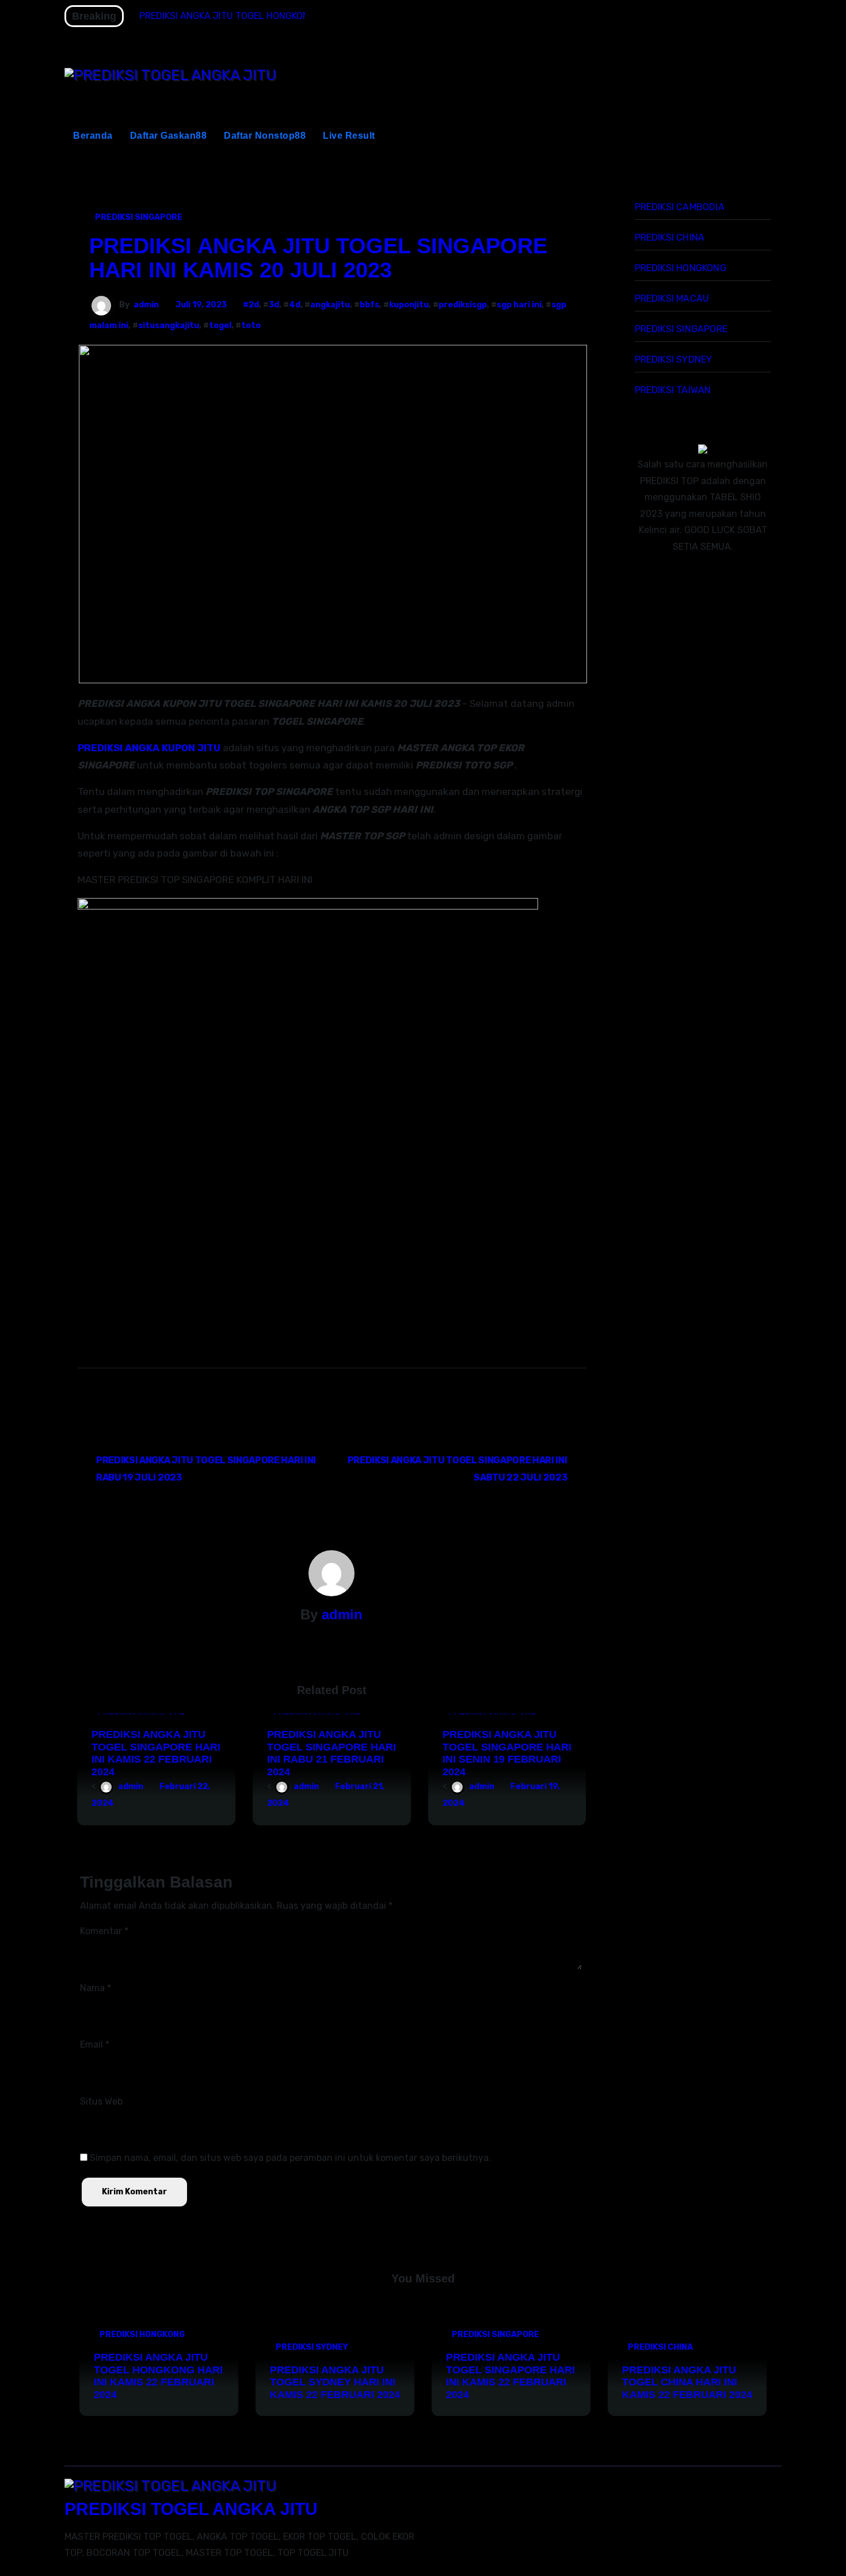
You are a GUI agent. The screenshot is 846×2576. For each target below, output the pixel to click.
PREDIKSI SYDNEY (674, 359)
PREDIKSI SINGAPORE (139, 217)
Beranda (93, 136)
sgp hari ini (519, 305)
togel (220, 326)
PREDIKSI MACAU (672, 298)
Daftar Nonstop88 (265, 136)
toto (251, 326)
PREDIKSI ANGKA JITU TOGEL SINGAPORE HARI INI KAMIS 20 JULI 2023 (318, 258)
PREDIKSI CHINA (670, 237)
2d (254, 305)
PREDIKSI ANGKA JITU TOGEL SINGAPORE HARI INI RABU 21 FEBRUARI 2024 (331, 1753)
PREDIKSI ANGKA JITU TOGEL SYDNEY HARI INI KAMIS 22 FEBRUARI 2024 (335, 2382)
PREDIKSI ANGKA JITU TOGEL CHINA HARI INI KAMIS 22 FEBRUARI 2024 (687, 2382)
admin (146, 305)
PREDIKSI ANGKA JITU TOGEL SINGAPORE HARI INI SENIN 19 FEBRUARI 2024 (507, 1753)
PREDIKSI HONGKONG (681, 268)
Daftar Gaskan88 (169, 136)
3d (274, 305)
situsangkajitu (169, 326)
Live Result (349, 136)
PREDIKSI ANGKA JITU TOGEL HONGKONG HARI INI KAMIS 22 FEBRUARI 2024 (158, 2376)
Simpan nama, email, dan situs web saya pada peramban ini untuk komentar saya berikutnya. (290, 2158)
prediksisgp (463, 305)
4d (295, 305)
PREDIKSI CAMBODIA (680, 207)
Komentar (104, 1931)
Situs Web (101, 2101)
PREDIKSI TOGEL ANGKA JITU (191, 2509)
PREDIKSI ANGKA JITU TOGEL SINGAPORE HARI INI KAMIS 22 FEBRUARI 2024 (156, 1753)
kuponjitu (409, 305)
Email (95, 2044)
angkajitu (330, 305)
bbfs (369, 305)
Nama (96, 1988)
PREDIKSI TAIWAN (673, 390)
